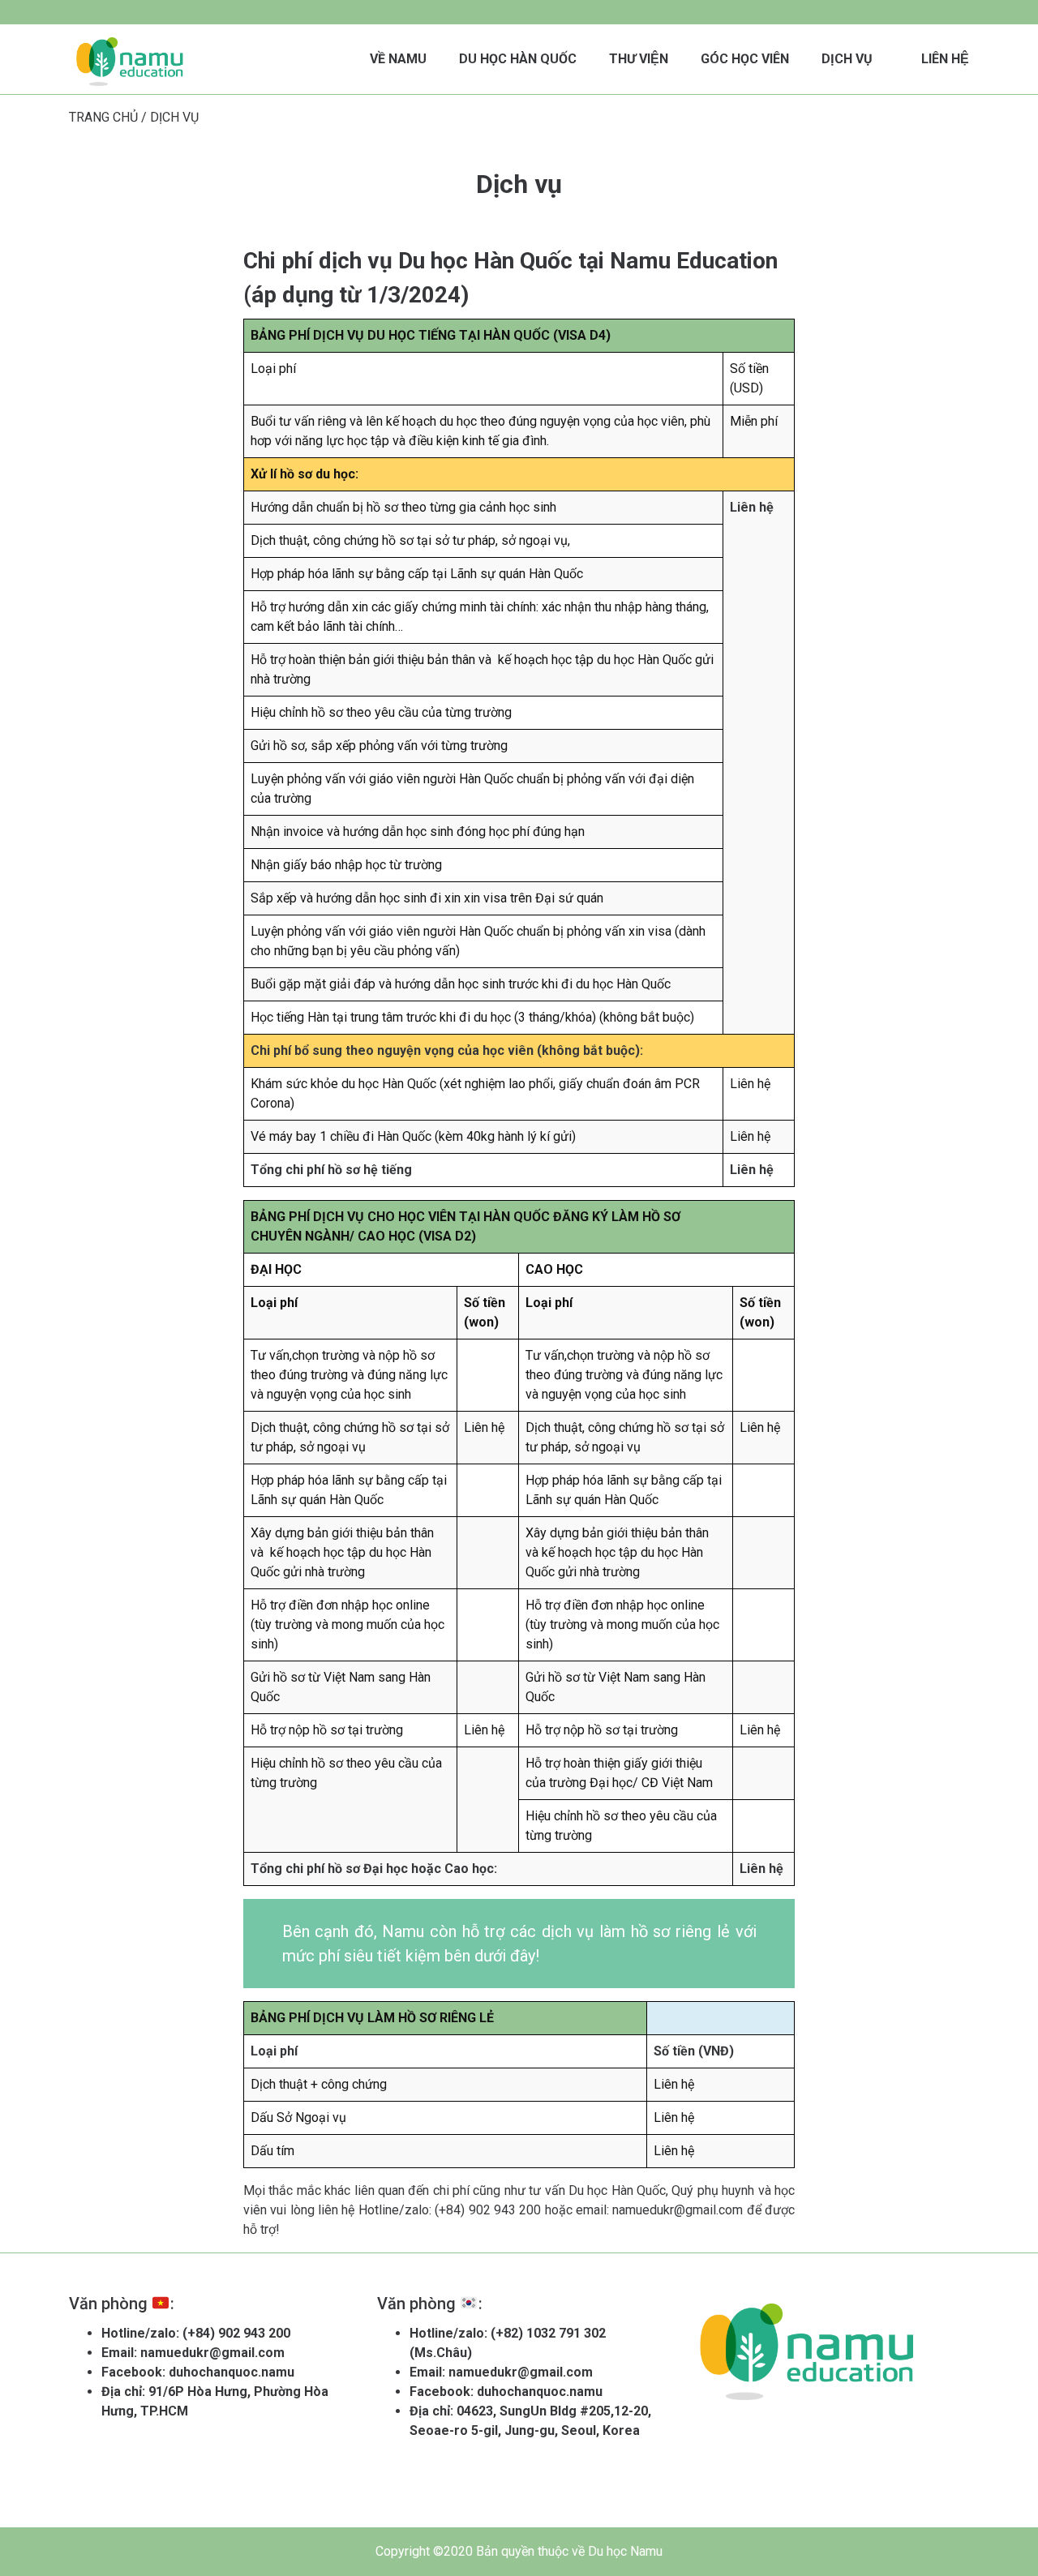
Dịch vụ (847, 59)
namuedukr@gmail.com (678, 2210)
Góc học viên (745, 59)
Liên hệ (945, 59)
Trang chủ (103, 117)
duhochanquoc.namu (232, 2372)
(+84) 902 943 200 (488, 2210)
